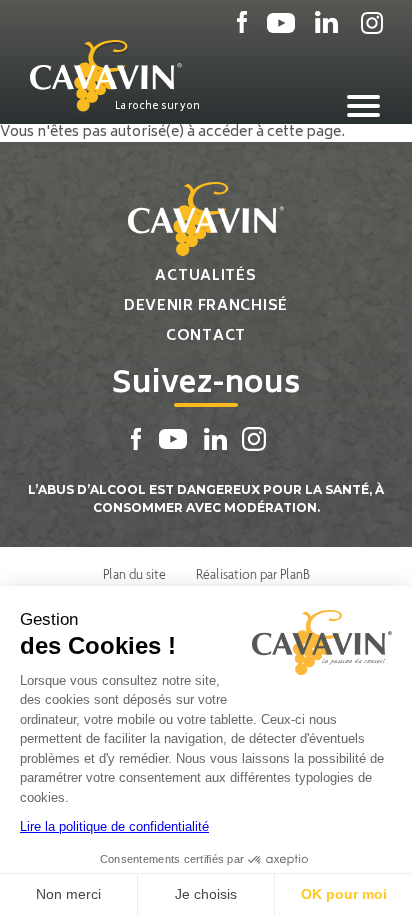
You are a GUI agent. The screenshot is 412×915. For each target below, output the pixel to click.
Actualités (205, 276)
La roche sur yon (157, 106)
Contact (206, 336)
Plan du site (134, 574)
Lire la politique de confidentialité (114, 826)
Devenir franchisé (206, 306)
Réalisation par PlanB (253, 574)
